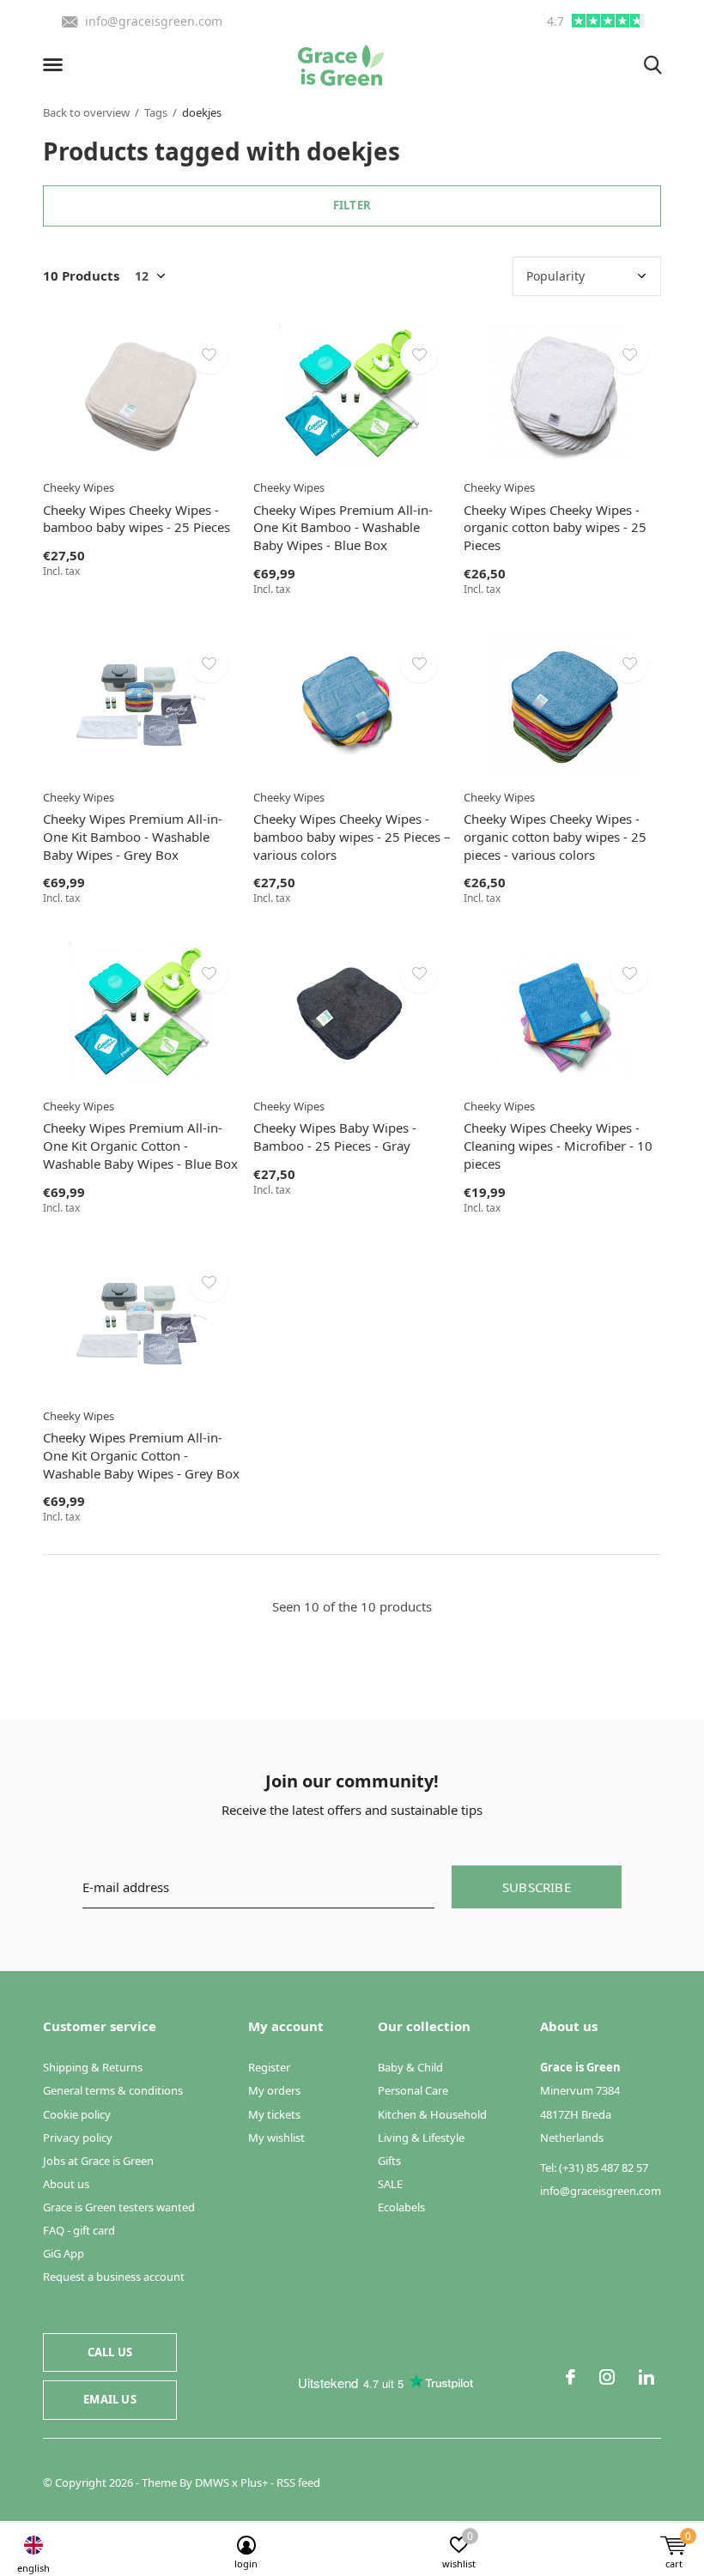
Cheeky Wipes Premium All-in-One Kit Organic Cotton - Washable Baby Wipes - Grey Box (141, 1455)
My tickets (274, 2114)
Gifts (389, 2161)
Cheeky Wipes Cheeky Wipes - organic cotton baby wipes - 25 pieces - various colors (555, 837)
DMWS (212, 2482)
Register (269, 2067)
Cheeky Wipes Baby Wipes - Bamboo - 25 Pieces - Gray (335, 1137)
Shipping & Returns (93, 2067)
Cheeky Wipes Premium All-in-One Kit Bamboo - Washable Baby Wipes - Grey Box (133, 837)
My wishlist (276, 2138)
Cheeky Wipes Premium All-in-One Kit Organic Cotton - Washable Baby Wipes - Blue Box (140, 1146)
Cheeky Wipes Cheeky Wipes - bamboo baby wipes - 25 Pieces (137, 519)
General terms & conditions (113, 2090)
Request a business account (114, 2277)
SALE (390, 2184)
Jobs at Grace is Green (98, 2161)
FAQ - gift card (79, 2230)
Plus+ (254, 2482)
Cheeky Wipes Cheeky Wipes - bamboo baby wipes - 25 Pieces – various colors (352, 837)
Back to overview (86, 112)
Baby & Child (410, 2067)
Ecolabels (401, 2207)
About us (66, 2184)
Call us (110, 2352)
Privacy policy (78, 2138)
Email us (109, 2399)
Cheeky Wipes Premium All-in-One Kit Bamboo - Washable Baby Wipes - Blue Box (343, 528)
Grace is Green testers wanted (119, 2207)
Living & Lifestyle (421, 2138)
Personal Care (413, 2090)
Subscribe (537, 1887)
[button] (56, 65)
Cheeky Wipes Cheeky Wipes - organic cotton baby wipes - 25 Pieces (555, 528)
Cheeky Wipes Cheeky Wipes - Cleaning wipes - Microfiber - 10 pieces (558, 1146)
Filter (352, 205)
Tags (156, 112)
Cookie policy (77, 2114)
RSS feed (298, 2482)
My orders (274, 2090)
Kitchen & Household (432, 2114)
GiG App (64, 2253)
